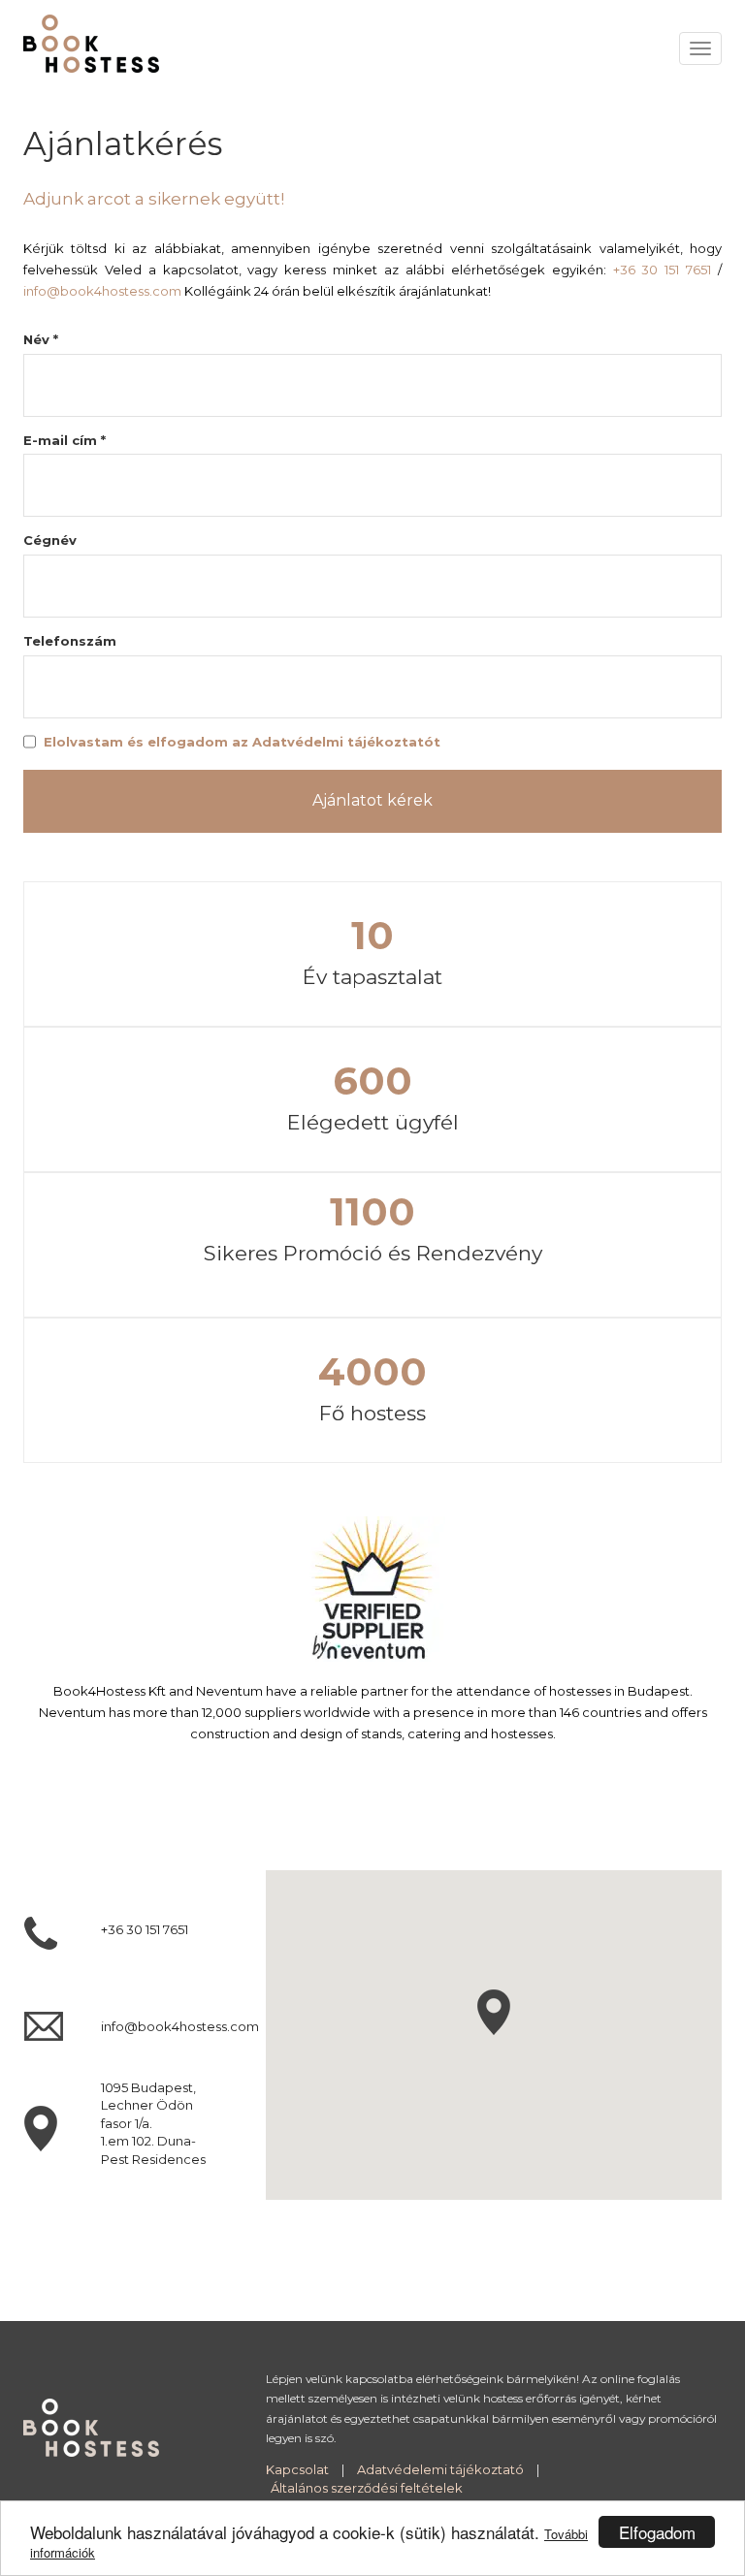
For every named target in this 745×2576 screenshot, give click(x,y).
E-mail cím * (65, 440)
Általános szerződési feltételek (367, 2488)
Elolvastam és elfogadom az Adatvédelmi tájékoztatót (242, 742)
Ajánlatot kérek (372, 800)
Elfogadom (657, 2532)
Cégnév (50, 540)
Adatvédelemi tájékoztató (440, 2469)
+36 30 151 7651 (663, 270)
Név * (41, 339)
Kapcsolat (297, 2469)
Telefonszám (70, 641)
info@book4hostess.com (102, 291)
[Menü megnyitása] (700, 48)
